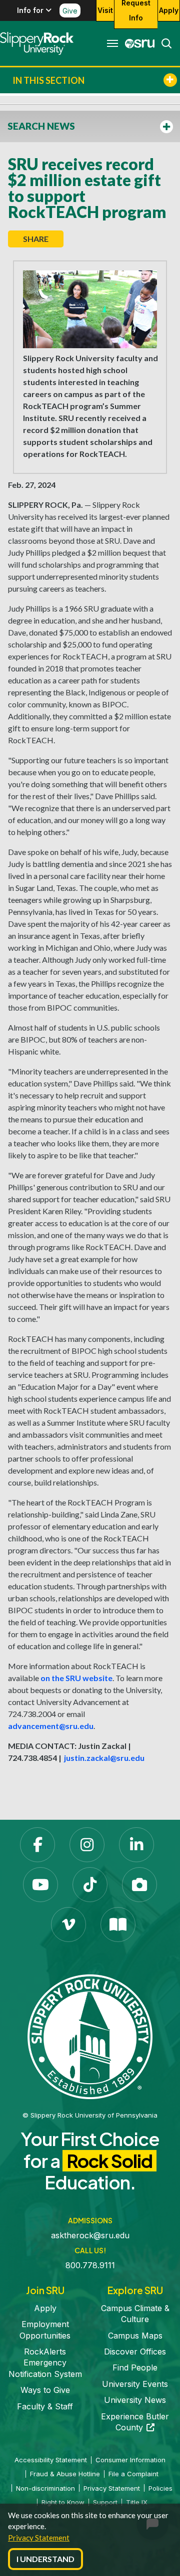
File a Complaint (133, 2474)
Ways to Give (45, 2390)
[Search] (163, 43)
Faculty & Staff (45, 2406)
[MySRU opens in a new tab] (137, 43)
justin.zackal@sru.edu (104, 1758)
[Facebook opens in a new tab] (37, 1845)
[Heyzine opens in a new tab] (118, 1925)
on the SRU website (76, 1678)
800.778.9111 (90, 2265)
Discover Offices (135, 2352)
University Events (135, 2384)
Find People (135, 2367)
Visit (105, 10)
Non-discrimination (45, 2488)
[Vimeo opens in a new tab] (68, 1925)
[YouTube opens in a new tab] (40, 1885)
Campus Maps (135, 2336)
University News (135, 2400)
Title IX (137, 2502)
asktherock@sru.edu (90, 2235)
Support (105, 2502)
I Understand (45, 2559)
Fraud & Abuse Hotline (65, 2474)
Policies (160, 2488)
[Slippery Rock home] (37, 43)
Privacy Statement (39, 2538)
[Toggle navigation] (112, 43)
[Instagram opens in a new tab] (87, 1845)
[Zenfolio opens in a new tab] (139, 1885)
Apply (169, 10)
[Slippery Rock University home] (90, 2036)
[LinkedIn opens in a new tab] (136, 1845)
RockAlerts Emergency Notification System (45, 2363)
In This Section (48, 80)
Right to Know (63, 2502)
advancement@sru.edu (51, 1726)
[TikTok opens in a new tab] (90, 1885)
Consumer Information (130, 2460)
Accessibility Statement (51, 2460)
